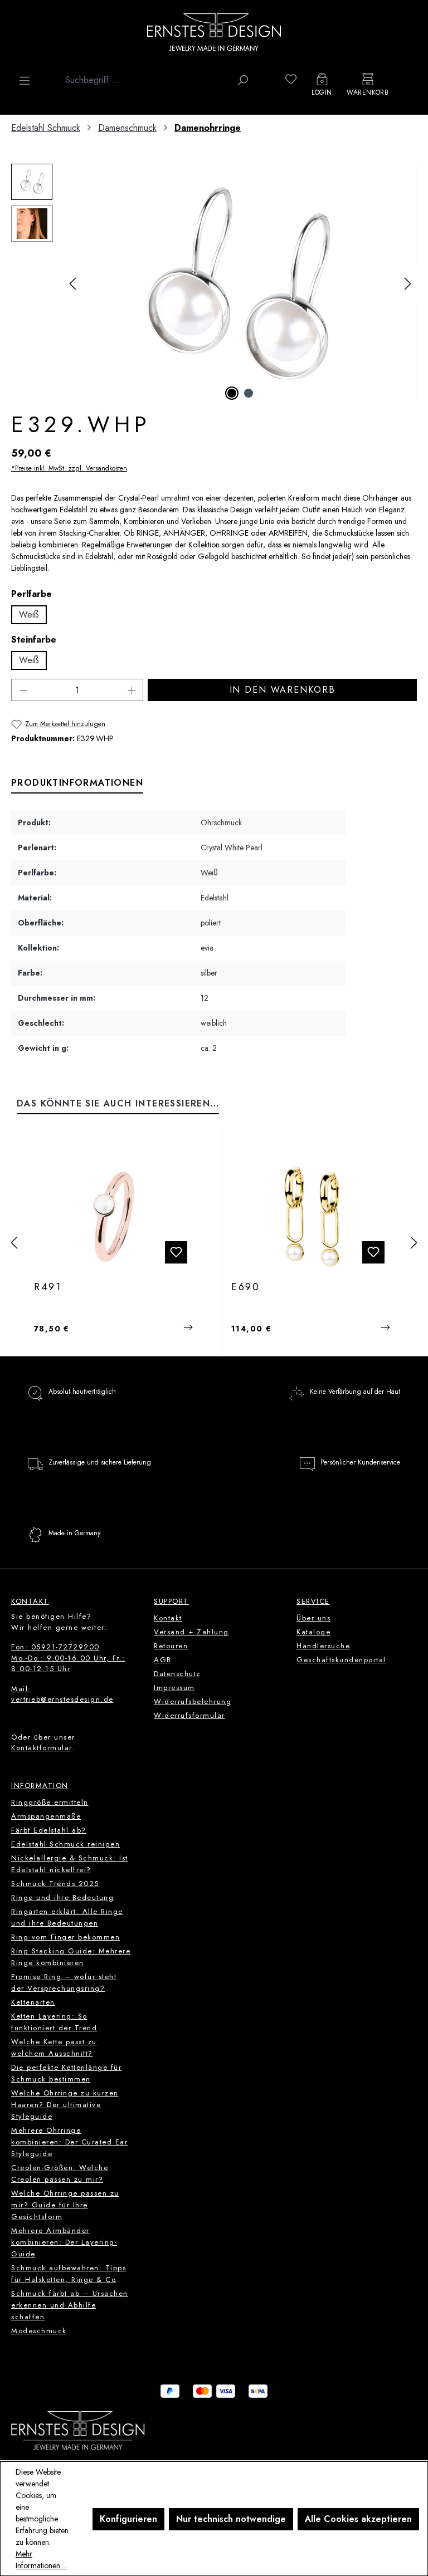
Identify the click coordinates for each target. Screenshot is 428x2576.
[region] (214, 283)
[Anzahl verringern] (23, 690)
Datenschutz (177, 1674)
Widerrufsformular (189, 1715)
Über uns (313, 1618)
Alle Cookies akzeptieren (358, 2519)
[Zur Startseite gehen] (214, 32)
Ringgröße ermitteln (50, 1802)
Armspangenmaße (46, 1816)
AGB (163, 1660)
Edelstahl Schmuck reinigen (65, 1844)
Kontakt (168, 1618)
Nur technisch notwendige (231, 2519)
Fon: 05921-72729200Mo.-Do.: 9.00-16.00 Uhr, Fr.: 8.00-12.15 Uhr (68, 1658)
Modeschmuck (39, 2331)
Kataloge (313, 1632)
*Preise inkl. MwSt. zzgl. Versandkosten (69, 468)
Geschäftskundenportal (341, 1660)
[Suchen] (242, 80)
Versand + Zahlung (191, 1632)
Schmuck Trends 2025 (55, 1884)
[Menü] (25, 81)
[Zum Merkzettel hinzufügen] (176, 1252)
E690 (246, 1287)
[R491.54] (115, 1217)
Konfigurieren (128, 2519)
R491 (48, 1287)
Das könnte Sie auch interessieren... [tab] (118, 1103)
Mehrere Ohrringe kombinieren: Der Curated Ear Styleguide (69, 2142)
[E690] (312, 1217)
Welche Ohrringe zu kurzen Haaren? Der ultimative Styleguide (65, 2105)
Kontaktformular (42, 1748)
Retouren (171, 1646)
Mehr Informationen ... (42, 2560)
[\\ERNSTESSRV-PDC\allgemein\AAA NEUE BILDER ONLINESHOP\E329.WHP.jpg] (240, 283)
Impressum (174, 1688)
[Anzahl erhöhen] (132, 690)
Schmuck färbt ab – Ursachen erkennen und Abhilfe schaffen (70, 2305)
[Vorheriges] (72, 284)
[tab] (77, 783)
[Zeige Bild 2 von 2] (249, 393)
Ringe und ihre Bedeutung (62, 1897)
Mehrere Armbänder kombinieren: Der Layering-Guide (64, 2242)
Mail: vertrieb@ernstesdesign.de (62, 1694)
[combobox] (145, 80)
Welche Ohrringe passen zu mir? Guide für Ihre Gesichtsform (65, 2205)
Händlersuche (323, 1646)
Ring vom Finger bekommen (65, 1937)
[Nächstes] (408, 284)
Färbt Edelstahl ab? (49, 1830)
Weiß (29, 614)
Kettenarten (33, 2002)
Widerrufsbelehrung (193, 1701)
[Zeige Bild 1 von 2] (232, 393)
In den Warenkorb (283, 690)
